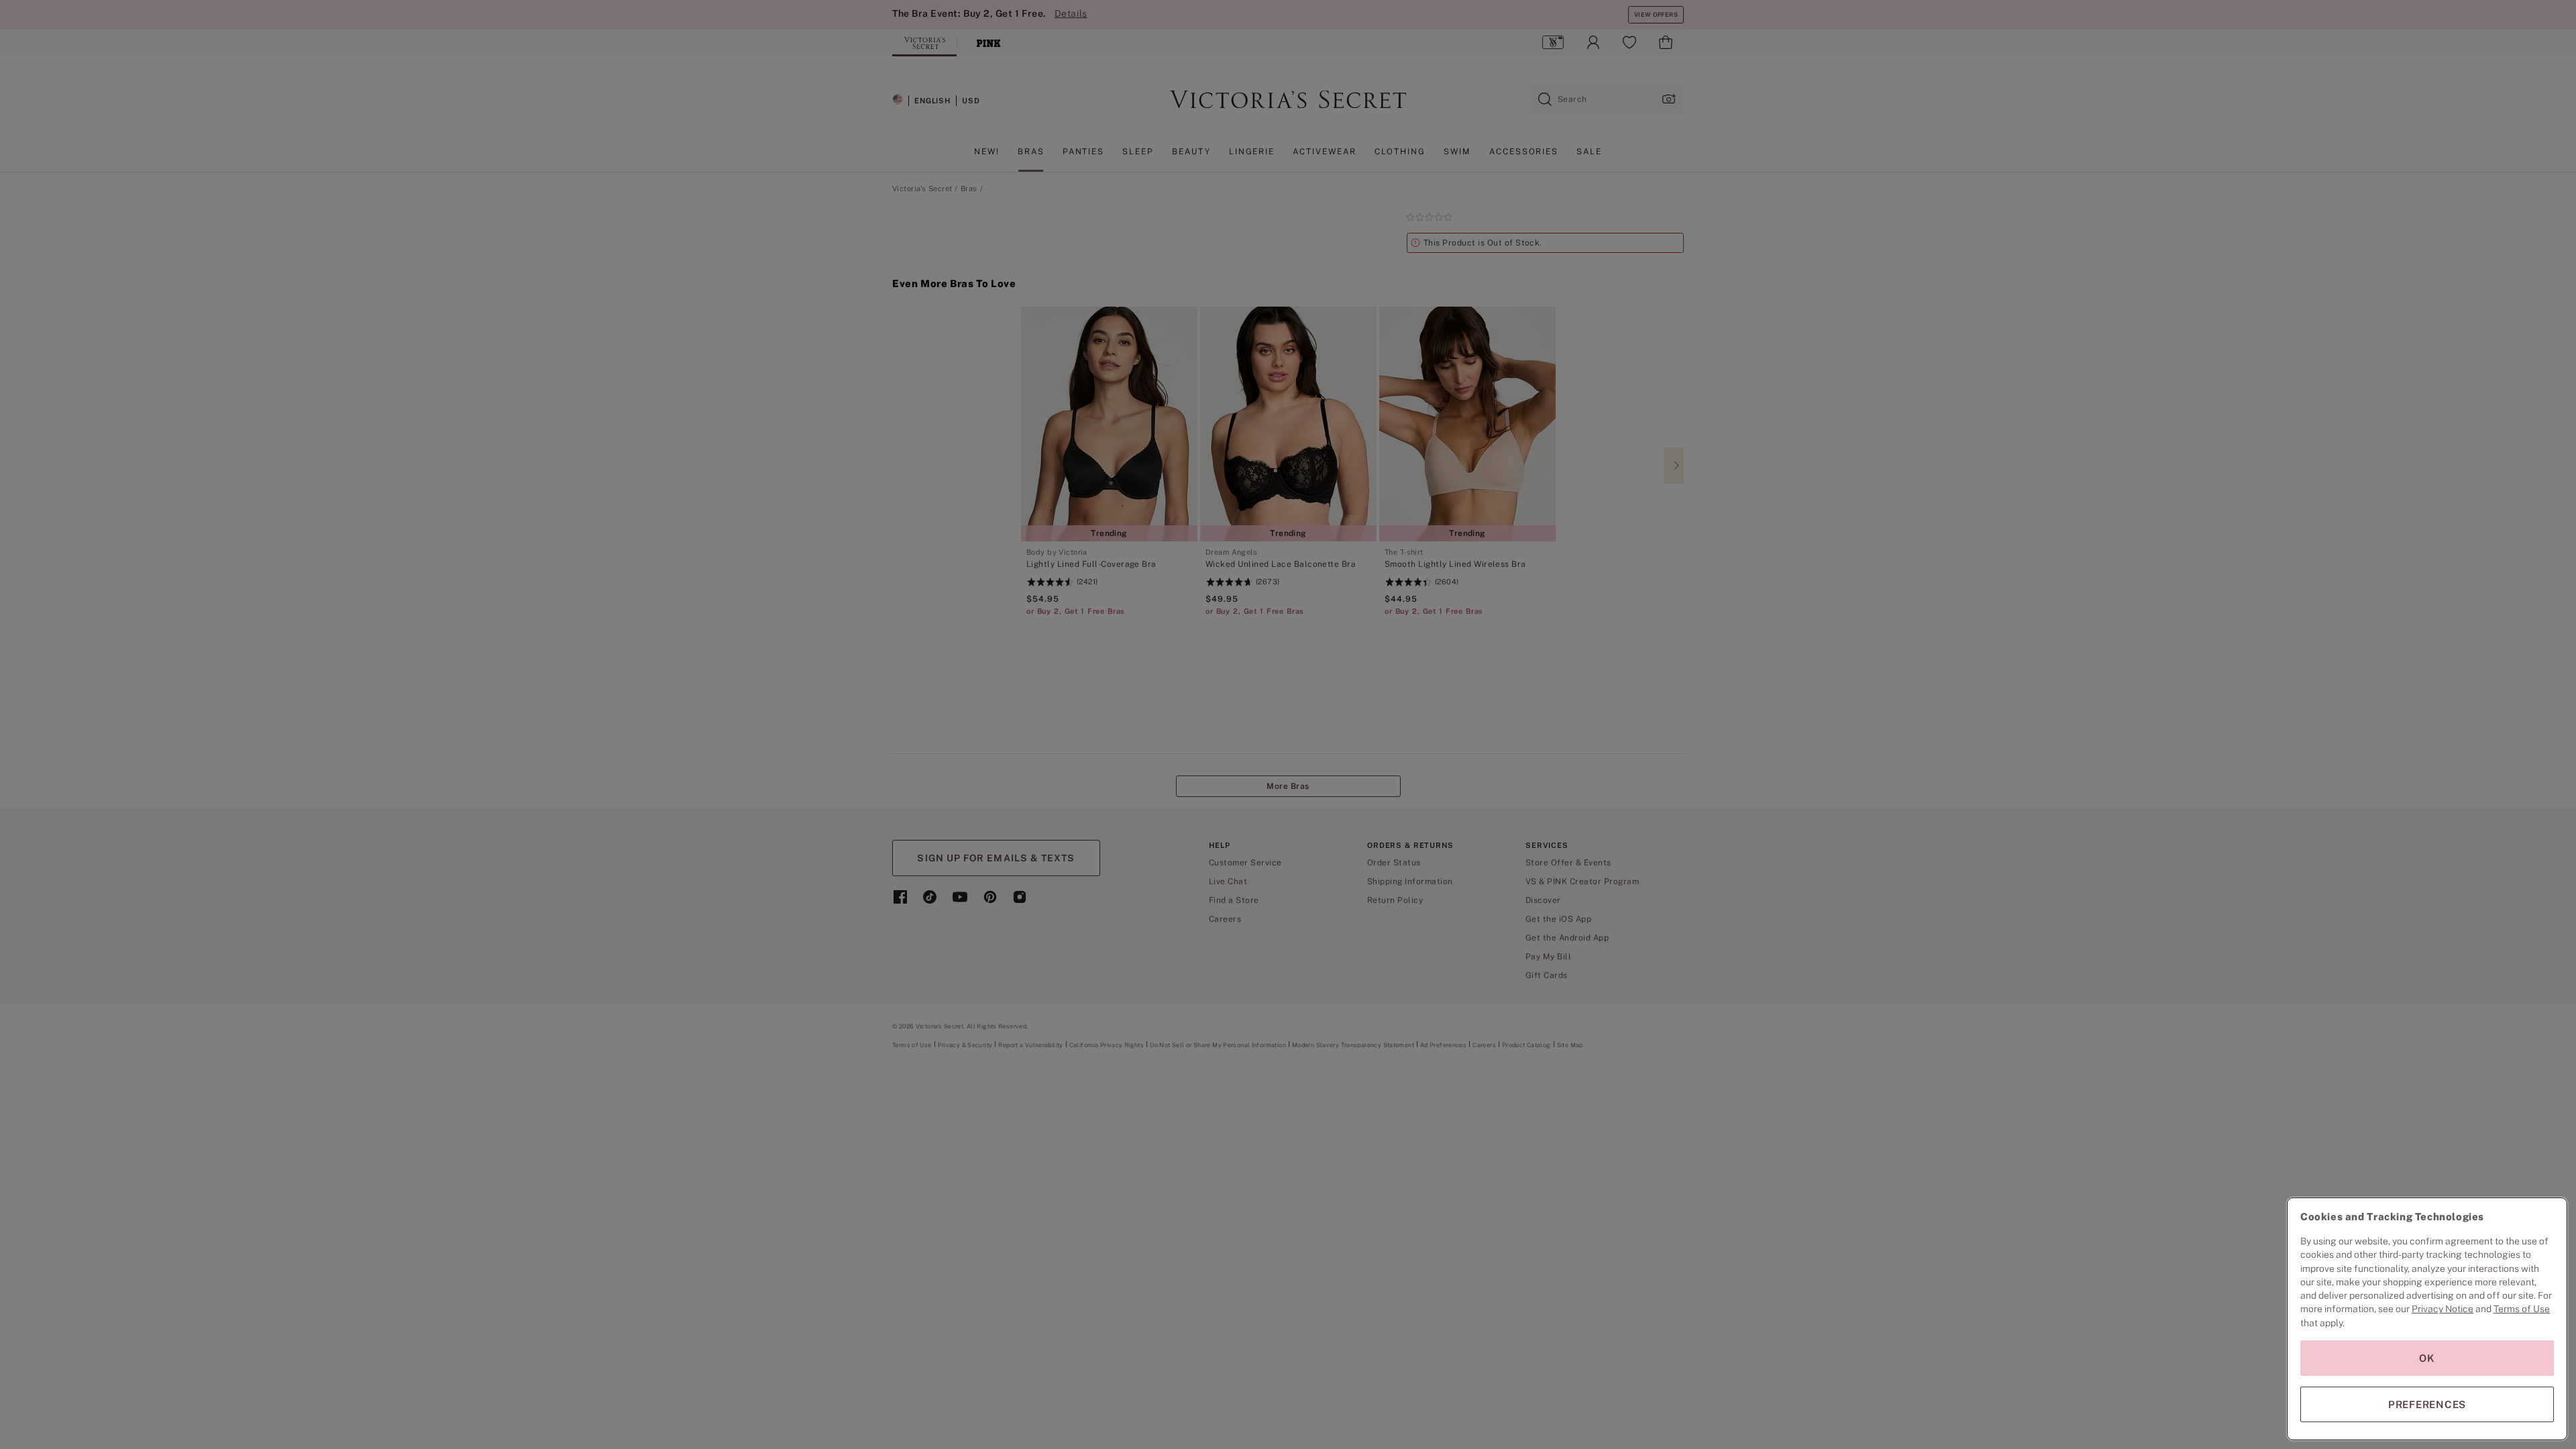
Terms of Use (2522, 1309)
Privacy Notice (2443, 1309)
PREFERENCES (2427, 1404)
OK (2427, 1358)
